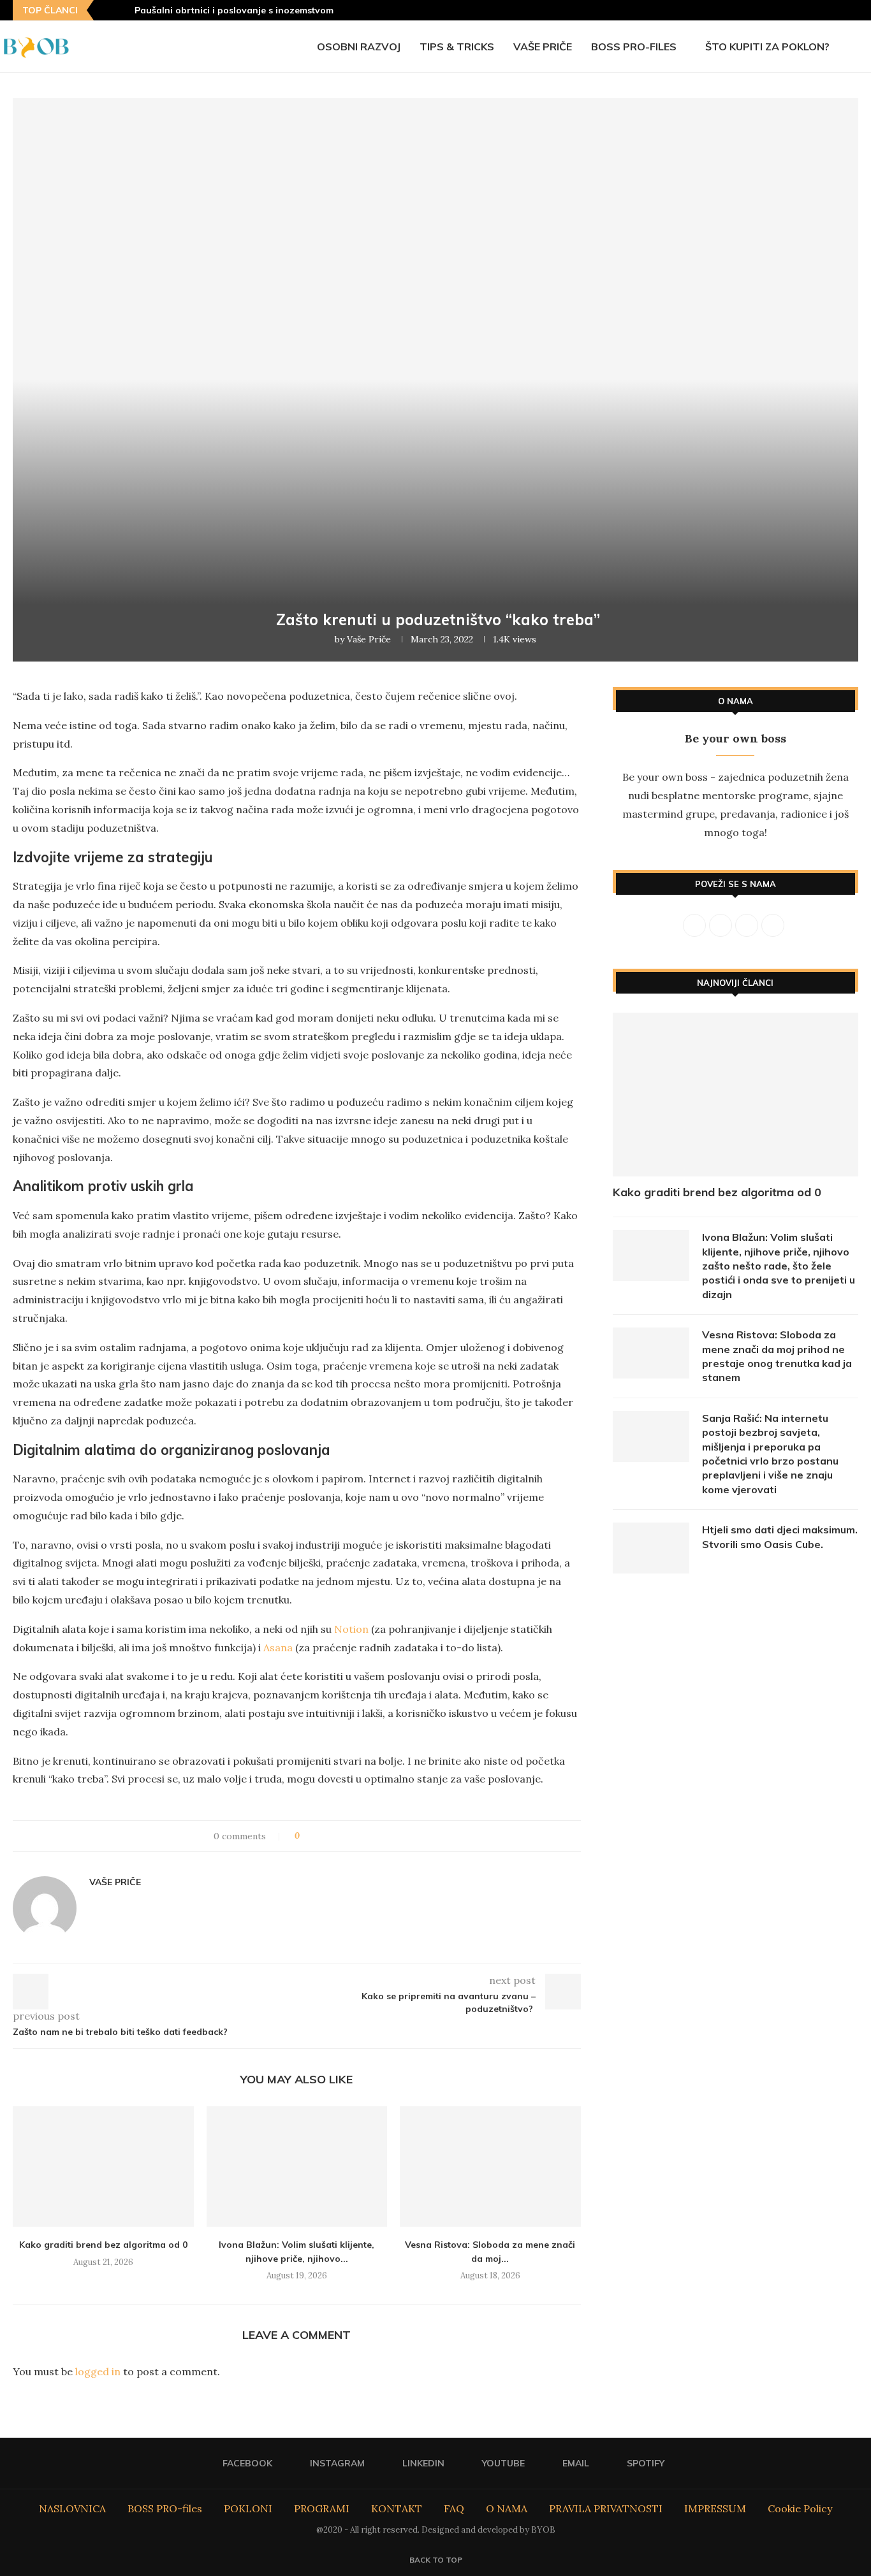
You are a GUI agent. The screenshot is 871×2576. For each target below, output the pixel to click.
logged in (98, 2371)
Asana (278, 1647)
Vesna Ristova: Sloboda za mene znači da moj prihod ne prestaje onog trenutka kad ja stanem (777, 1356)
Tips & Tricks (457, 47)
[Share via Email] (382, 1836)
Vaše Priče (369, 639)
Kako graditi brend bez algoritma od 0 (103, 2245)
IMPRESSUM (715, 2508)
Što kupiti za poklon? (767, 47)
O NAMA (507, 2508)
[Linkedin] (807, 10)
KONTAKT (397, 2508)
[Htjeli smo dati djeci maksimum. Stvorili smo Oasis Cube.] (651, 1548)
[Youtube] (823, 10)
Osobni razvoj (359, 47)
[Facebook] (775, 10)
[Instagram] (791, 10)
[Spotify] (854, 10)
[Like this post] (306, 1836)
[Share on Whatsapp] (370, 1836)
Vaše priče (543, 47)
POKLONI (248, 2508)
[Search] (865, 47)
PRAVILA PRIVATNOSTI (606, 2508)
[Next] (122, 10)
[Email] (838, 10)
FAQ (454, 2508)
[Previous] (106, 10)
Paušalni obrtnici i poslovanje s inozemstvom (234, 10)
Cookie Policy (800, 2508)
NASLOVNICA (72, 2508)
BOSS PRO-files (634, 47)
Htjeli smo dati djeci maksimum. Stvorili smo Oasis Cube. (780, 1537)
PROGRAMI (322, 2508)
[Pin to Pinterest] (345, 1836)
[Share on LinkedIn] (357, 1836)
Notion (351, 1629)
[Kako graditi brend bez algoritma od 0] (103, 2167)
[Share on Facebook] (321, 1836)
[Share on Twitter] (333, 1836)
